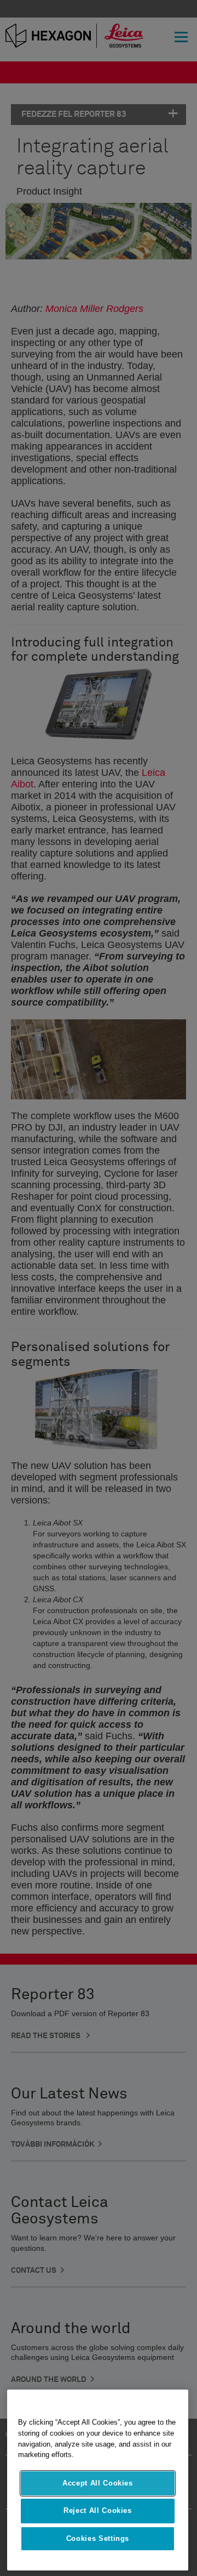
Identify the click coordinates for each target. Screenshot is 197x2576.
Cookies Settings (98, 2538)
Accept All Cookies (98, 2483)
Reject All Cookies (98, 2510)
